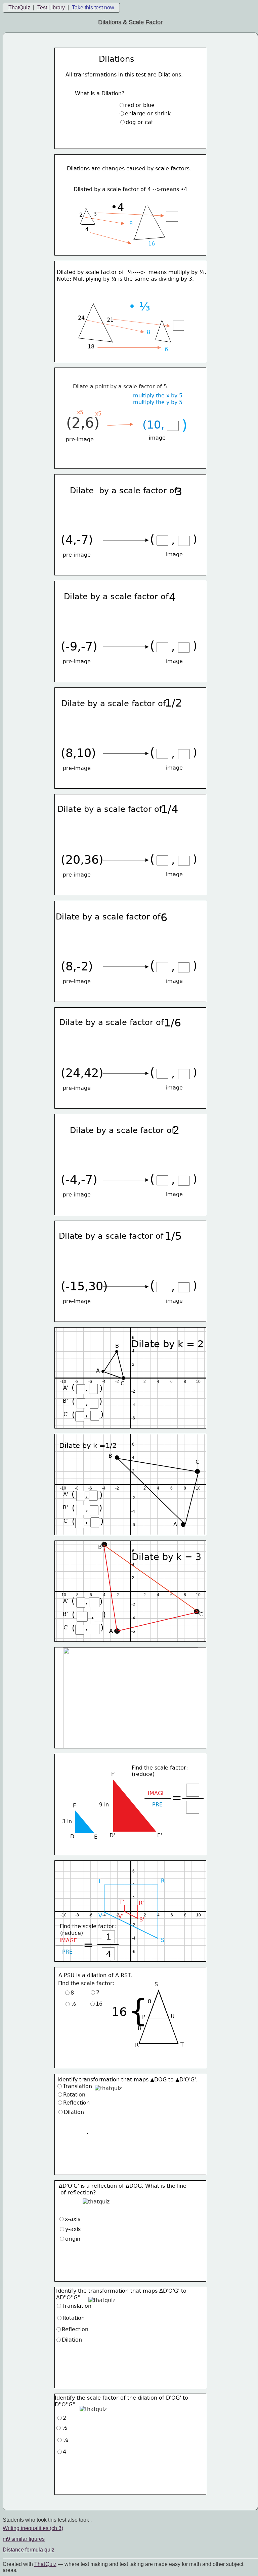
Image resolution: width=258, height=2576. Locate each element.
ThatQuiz (19, 8)
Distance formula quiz (29, 2550)
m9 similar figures (24, 2539)
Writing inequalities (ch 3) (33, 2528)
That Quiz (45, 2564)
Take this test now (93, 8)
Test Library (51, 8)
